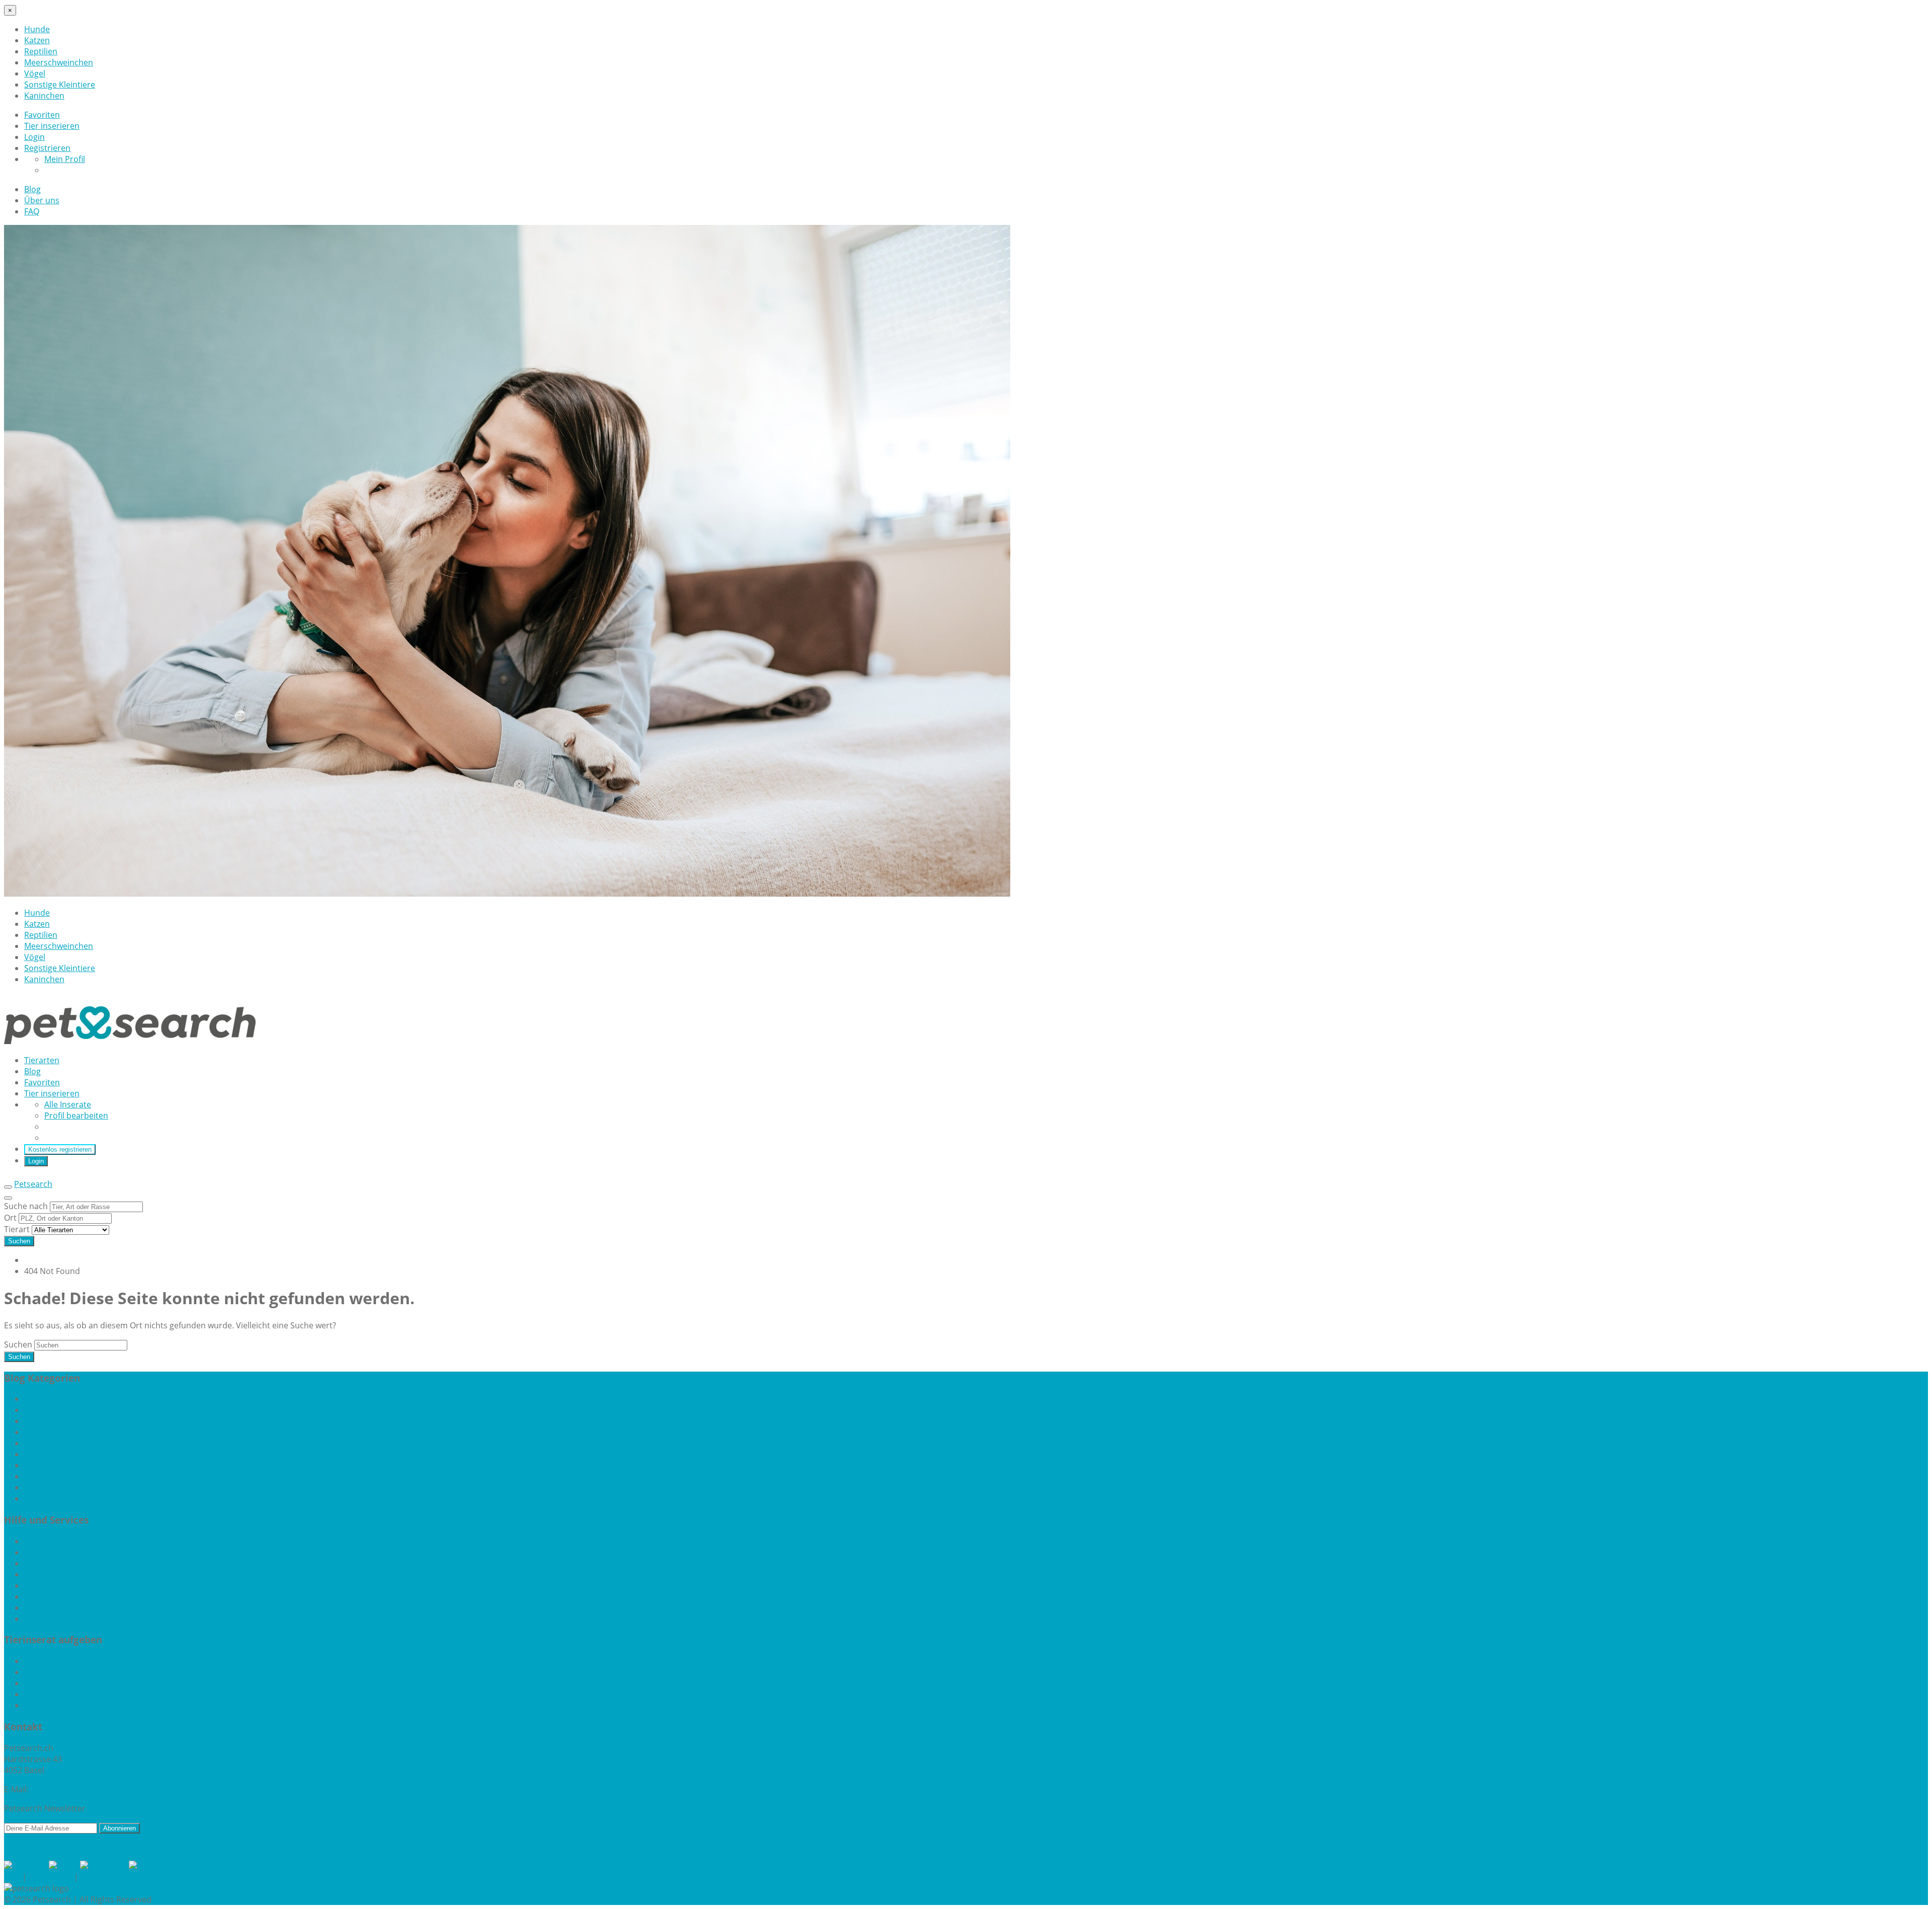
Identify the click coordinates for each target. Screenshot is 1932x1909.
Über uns (42, 200)
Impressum (50, 1877)
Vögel (35, 73)
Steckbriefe (45, 1585)
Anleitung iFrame (56, 1552)
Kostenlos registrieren (60, 1149)
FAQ (32, 211)
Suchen (19, 1241)
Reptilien (41, 51)
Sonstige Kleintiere (60, 85)
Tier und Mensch (56, 1487)
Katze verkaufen (54, 1705)
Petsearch (33, 1184)
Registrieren (47, 148)
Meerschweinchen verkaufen (78, 1683)
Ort (11, 1218)
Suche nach (27, 1206)
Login (34, 137)
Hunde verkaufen (57, 1694)
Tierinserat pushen (60, 1619)
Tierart (18, 1229)
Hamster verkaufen (61, 1661)
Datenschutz (104, 1877)
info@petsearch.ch (66, 1789)
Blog (32, 189)
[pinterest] (150, 1866)
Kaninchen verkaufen (64, 1672)
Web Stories (47, 1597)
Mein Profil (65, 159)
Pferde (37, 1465)
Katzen (37, 40)
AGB (12, 1877)
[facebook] (26, 1866)
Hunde (37, 29)
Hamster (41, 1410)
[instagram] (104, 1866)
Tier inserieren (52, 126)
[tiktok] (64, 1866)
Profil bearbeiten (76, 1116)
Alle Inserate (68, 1104)
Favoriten (42, 115)
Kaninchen (44, 96)
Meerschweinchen (59, 62)
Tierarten (42, 1060)
